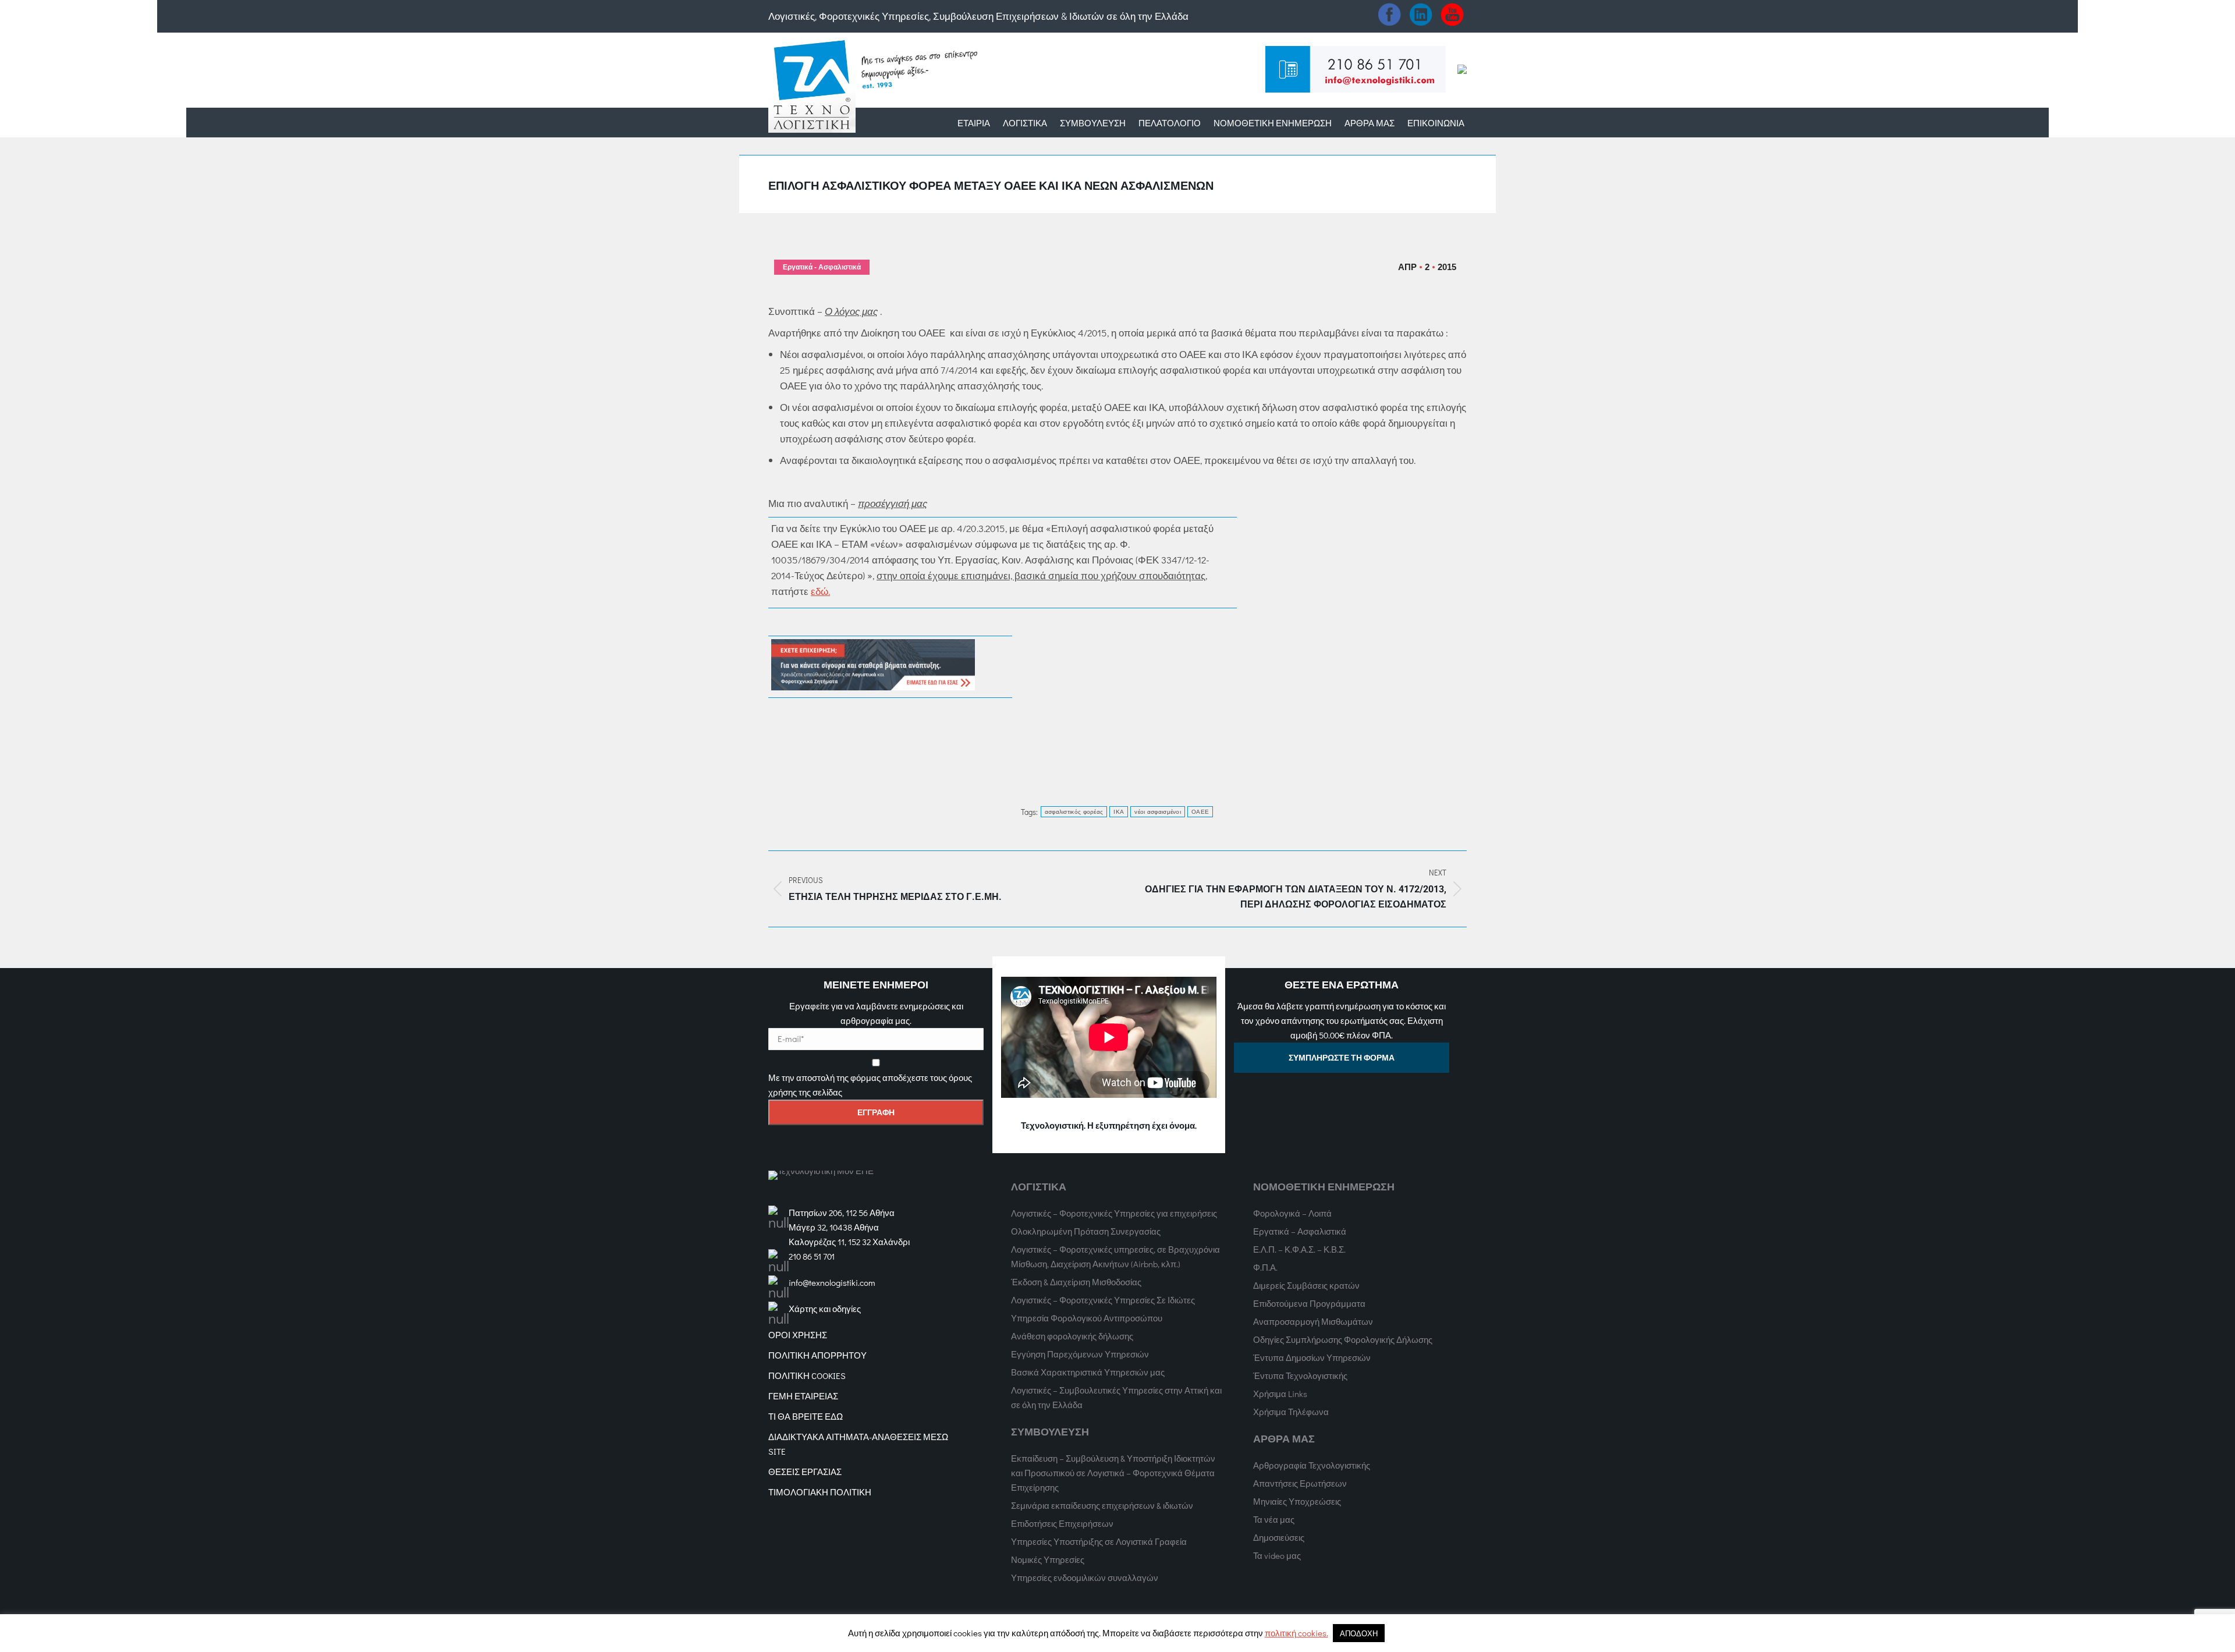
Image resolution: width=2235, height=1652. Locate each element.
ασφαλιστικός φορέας (1074, 812)
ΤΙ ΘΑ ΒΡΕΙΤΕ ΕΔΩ (806, 1416)
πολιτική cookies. (1296, 1633)
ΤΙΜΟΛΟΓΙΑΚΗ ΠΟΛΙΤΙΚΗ (820, 1492)
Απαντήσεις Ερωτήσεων (1300, 1483)
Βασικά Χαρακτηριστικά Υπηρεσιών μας (1088, 1372)
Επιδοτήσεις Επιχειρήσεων (1062, 1523)
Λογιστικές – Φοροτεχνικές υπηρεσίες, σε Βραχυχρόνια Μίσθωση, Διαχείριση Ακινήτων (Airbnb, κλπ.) (1115, 1256)
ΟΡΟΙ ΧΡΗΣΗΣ (798, 1335)
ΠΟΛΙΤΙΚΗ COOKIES (807, 1376)
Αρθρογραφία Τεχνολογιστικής (1312, 1465)
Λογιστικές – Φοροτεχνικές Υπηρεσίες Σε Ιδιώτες (1103, 1300)
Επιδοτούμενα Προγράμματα (1309, 1303)
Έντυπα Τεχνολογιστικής (1300, 1376)
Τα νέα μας (1274, 1519)
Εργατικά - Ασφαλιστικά (822, 267)
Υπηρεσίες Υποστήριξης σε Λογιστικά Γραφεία (1099, 1541)
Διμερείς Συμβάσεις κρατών (1306, 1285)
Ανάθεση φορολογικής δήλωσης (1072, 1336)
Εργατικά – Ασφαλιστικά (1300, 1231)
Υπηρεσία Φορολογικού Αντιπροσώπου (1087, 1318)
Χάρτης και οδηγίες (825, 1309)
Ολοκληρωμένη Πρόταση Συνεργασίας (1086, 1231)
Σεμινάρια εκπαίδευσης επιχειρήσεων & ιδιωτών (1102, 1505)
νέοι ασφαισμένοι (1158, 812)
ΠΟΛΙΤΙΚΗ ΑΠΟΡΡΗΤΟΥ (817, 1355)
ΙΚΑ (1119, 812)
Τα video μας (1277, 1555)
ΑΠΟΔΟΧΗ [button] (1359, 1633)
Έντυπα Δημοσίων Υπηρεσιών (1312, 1357)
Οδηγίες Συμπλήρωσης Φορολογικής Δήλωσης (1343, 1339)
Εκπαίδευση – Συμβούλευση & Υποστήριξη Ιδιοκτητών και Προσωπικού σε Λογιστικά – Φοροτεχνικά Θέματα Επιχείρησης (1113, 1473)
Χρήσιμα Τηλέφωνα (1291, 1412)
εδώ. (820, 591)
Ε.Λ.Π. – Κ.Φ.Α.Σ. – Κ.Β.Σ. (1299, 1249)
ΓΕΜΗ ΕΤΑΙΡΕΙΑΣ (803, 1396)
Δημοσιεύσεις (1279, 1537)
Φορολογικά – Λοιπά (1292, 1213)
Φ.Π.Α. (1265, 1267)
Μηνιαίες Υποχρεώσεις (1297, 1501)
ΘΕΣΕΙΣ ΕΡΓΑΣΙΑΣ (805, 1472)
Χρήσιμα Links (1280, 1394)
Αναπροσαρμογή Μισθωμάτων (1313, 1321)
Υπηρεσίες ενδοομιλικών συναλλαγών (1085, 1577)
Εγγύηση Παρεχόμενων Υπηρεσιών (1080, 1354)
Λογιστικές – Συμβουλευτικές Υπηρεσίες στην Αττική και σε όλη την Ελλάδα (1116, 1397)
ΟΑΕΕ (1200, 812)
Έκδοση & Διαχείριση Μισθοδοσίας (1076, 1282)
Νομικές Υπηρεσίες (1048, 1559)
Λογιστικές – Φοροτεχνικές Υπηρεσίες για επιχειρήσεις (1114, 1213)
